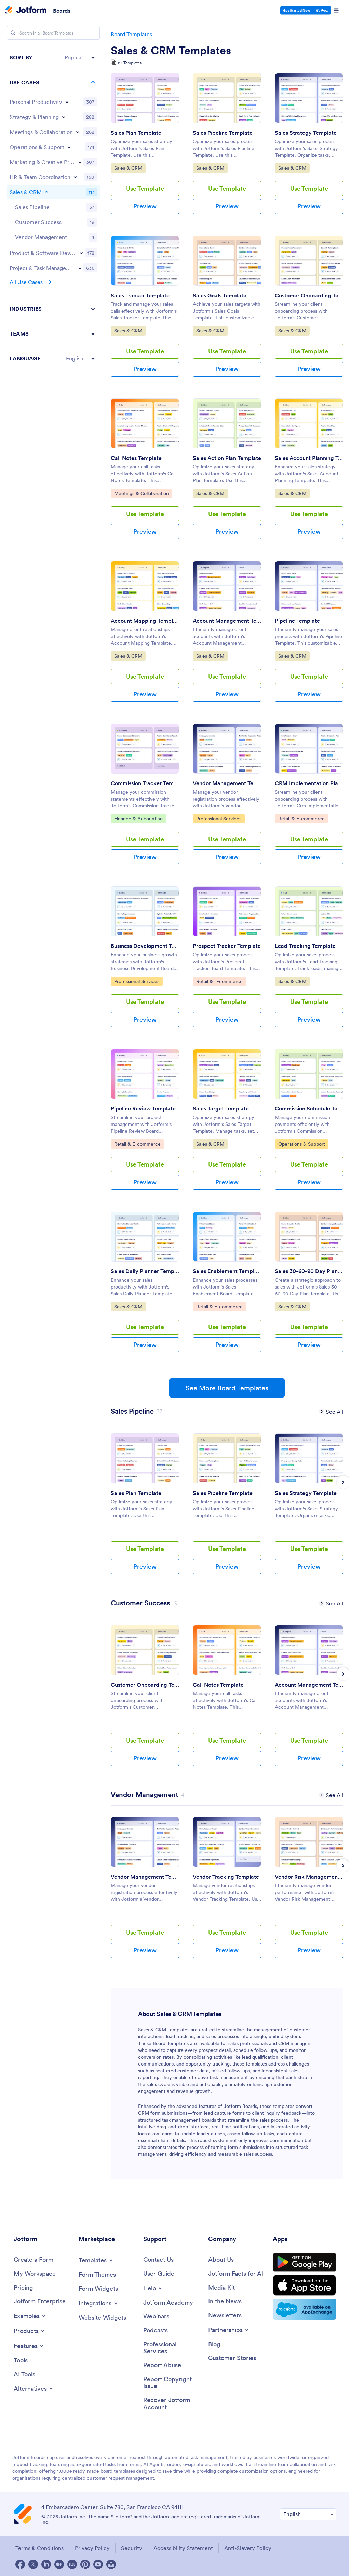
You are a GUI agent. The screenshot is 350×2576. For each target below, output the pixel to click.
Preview (145, 206)
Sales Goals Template (220, 295)
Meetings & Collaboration (141, 493)
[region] (53, 208)
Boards (62, 10)
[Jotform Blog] (72, 2564)
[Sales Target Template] (227, 1074)
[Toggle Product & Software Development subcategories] (81, 253)
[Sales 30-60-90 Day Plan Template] (309, 1237)
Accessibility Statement (183, 2548)
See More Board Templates (227, 1388)
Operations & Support (301, 1144)
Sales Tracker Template (140, 295)
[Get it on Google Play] (305, 2262)
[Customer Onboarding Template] (309, 261)
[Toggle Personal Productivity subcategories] (67, 102)
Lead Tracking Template (305, 946)
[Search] (13, 33)
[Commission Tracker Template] (145, 749)
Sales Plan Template (136, 133)
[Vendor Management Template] (227, 749)
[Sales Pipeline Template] (227, 98)
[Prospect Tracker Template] (227, 911)
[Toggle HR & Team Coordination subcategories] (75, 177)
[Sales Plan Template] (145, 98)
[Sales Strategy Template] (309, 98)
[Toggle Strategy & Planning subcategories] (64, 117)
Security (132, 2548)
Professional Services (219, 819)
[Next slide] (343, 1482)
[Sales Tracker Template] (145, 261)
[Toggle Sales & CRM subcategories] (46, 192)
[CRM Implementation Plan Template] (309, 749)
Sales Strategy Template (306, 133)
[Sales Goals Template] (227, 261)
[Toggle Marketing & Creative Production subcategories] (80, 162)
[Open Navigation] (336, 11)
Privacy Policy (92, 2548)
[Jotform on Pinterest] (85, 2564)
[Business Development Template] (145, 911)
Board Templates (131, 34)
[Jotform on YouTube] (98, 2564)
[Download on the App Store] (305, 2285)
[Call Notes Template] (145, 423)
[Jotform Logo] (26, 11)
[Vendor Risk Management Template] (309, 1842)
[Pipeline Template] (309, 586)
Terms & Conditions (39, 2548)
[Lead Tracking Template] (309, 911)
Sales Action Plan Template (227, 458)
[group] (145, 1509)
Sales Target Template (221, 1108)
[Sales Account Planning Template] (309, 423)
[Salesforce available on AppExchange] (305, 2309)
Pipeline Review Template (143, 1108)
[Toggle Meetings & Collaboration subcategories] (78, 132)
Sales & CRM (130, 168)
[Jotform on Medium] (59, 2564)
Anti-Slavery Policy (248, 2548)
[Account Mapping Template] (145, 586)
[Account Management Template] (227, 586)
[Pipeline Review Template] (145, 1074)
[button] (53, 58)
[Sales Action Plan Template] (227, 423)
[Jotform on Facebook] (20, 2564)
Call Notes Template (136, 458)
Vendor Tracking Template (226, 1877)
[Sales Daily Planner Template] (145, 1237)
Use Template (145, 188)
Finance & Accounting (138, 819)
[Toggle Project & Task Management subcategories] (80, 268)
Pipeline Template (297, 621)
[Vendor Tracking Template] (227, 1842)
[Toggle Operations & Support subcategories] (69, 147)
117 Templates (130, 63)
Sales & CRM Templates (171, 51)
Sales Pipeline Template (223, 133)
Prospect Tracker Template (227, 946)
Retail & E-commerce (301, 819)
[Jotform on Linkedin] (46, 2564)
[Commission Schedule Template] (309, 1074)
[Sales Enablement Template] (227, 1237)
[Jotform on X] (33, 2564)
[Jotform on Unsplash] (111, 2564)
